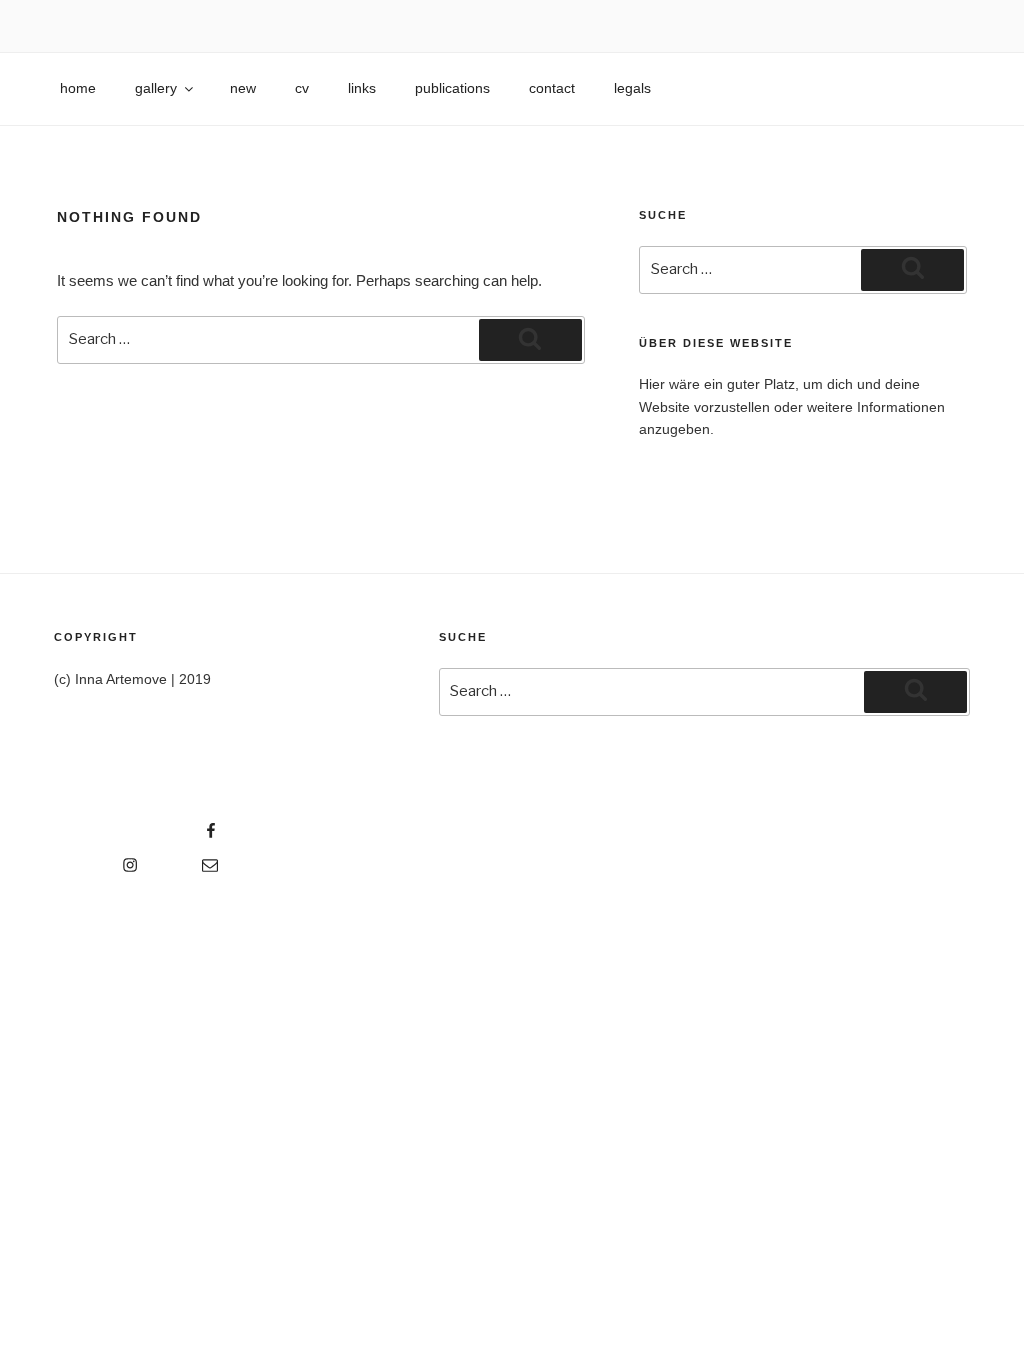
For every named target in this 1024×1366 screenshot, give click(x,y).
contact (552, 88)
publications (452, 88)
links (362, 88)
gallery (156, 88)
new (243, 88)
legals (632, 88)
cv (302, 88)
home (78, 88)
